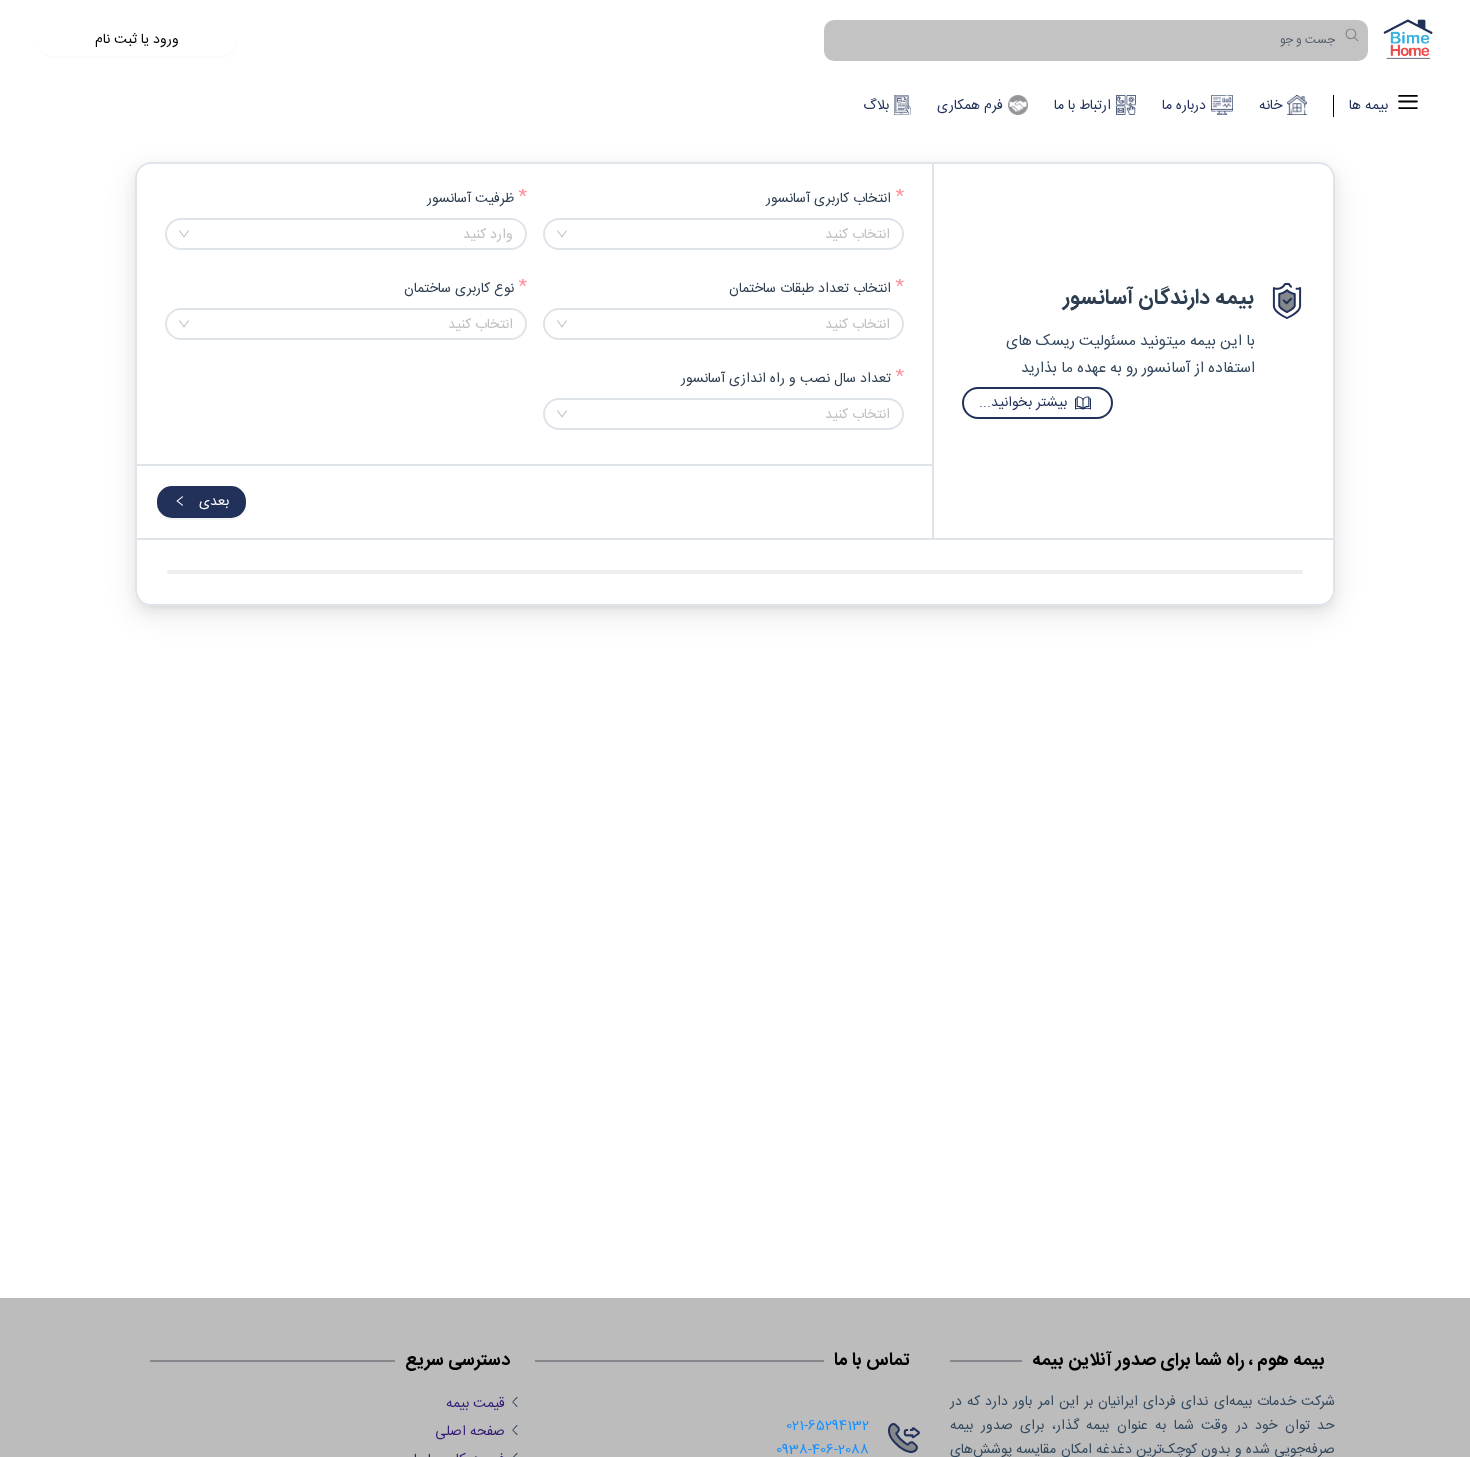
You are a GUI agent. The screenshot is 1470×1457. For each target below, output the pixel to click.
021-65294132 (827, 1426)
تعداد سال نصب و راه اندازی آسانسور (786, 379)
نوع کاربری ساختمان (459, 289)
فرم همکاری (970, 106)
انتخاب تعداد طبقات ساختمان (810, 289)
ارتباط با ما (1082, 106)
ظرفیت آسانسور (470, 199)
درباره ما (1184, 106)
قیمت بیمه (475, 1404)
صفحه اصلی (470, 1432)
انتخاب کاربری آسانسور (828, 199)
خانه (1270, 106)
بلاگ (876, 106)
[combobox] (724, 234)
